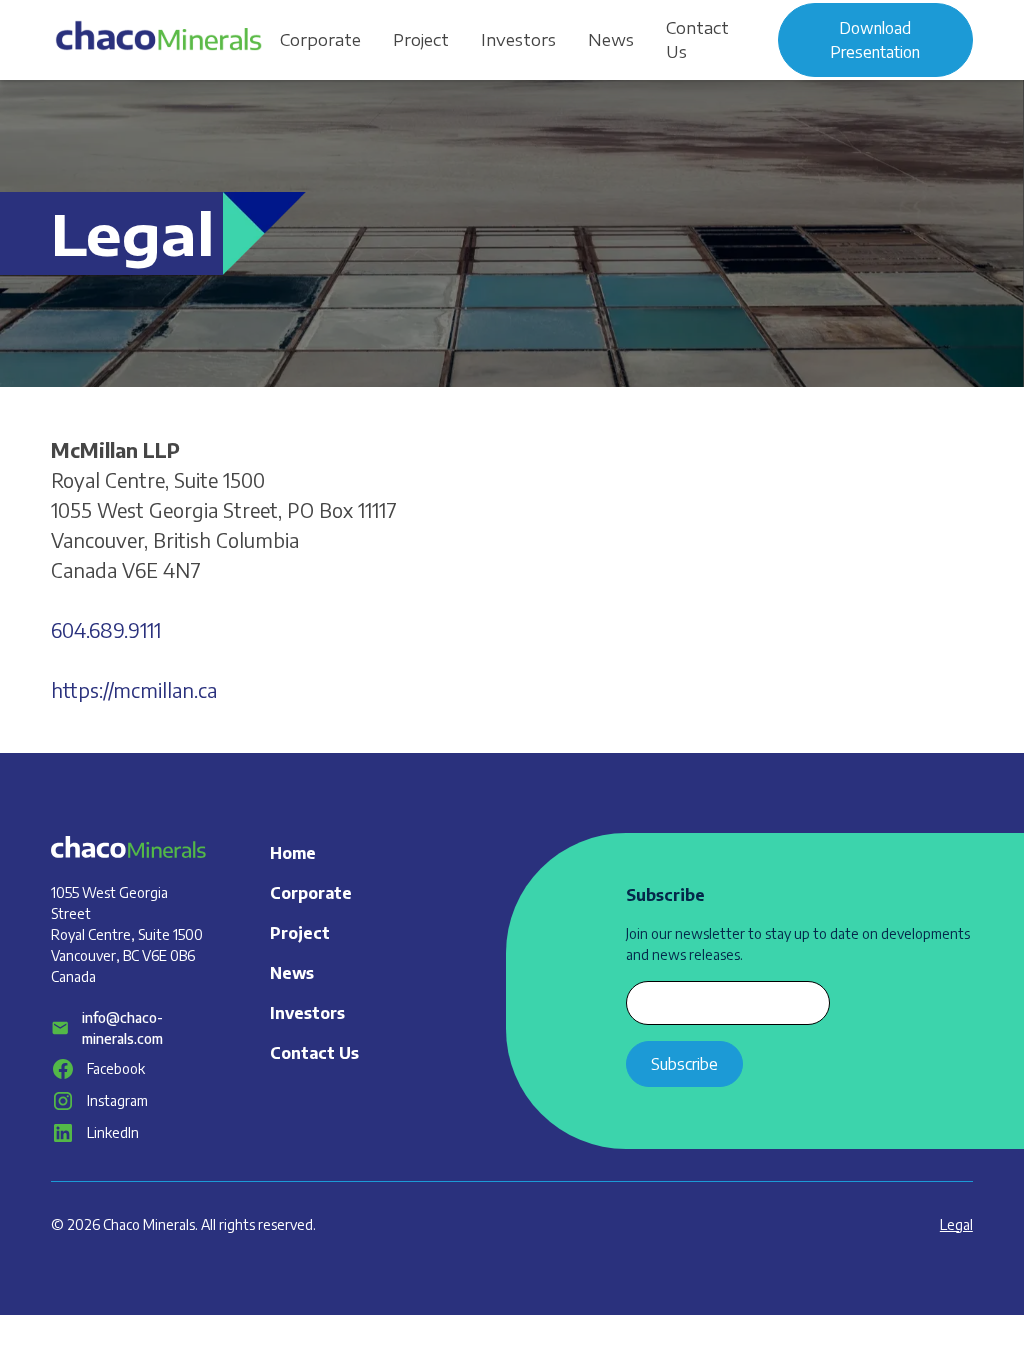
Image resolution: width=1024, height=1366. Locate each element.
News (611, 40)
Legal (956, 1224)
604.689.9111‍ (106, 629)
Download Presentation (875, 40)
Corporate (320, 40)
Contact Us (697, 40)
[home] (157, 39)
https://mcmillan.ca (134, 689)
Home (293, 853)
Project (421, 40)
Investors (518, 40)
